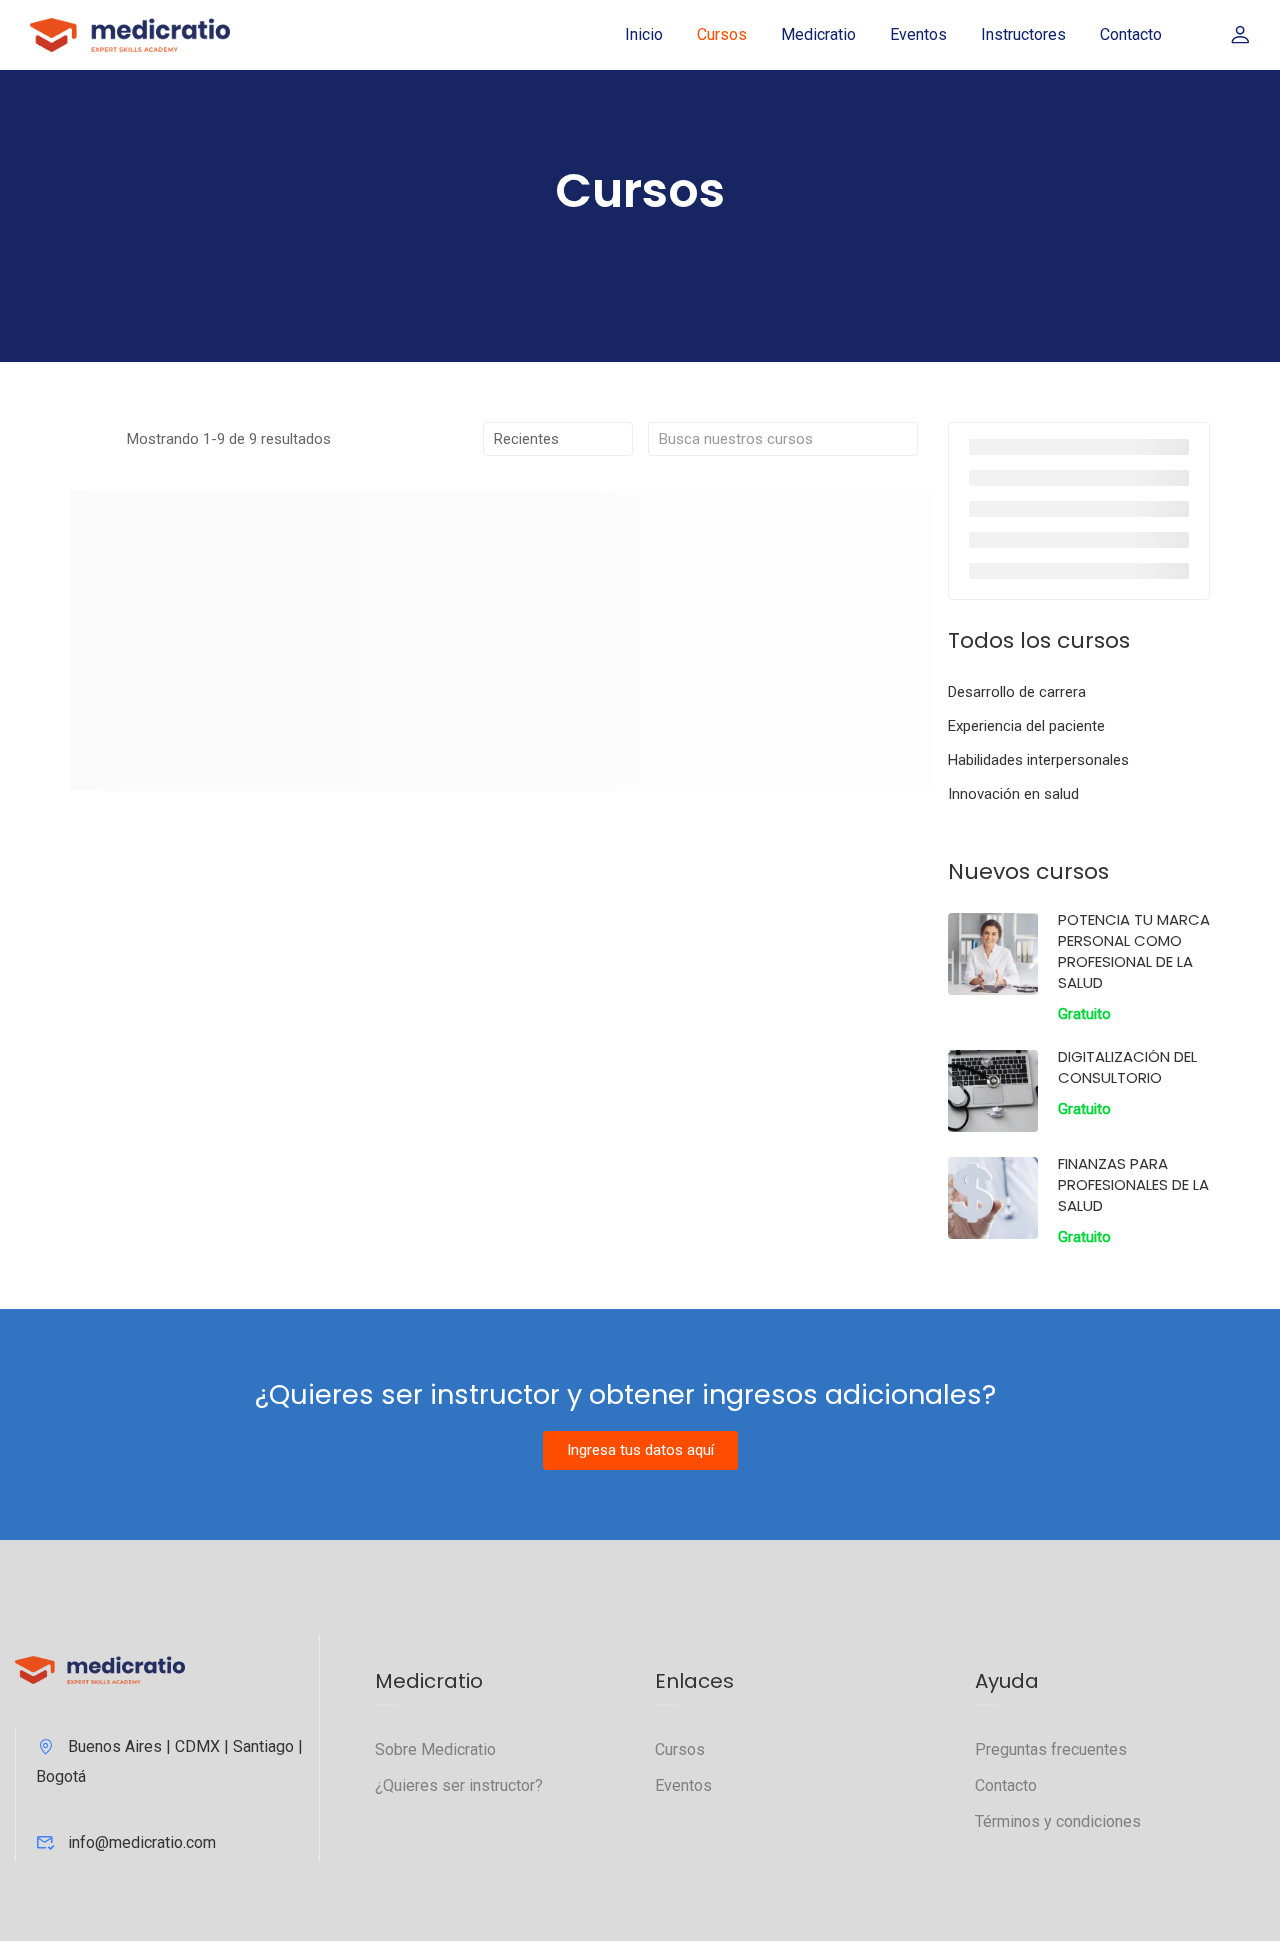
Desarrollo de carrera (1017, 692)
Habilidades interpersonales (1038, 760)
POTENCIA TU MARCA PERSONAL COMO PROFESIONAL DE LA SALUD (1134, 951)
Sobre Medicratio (435, 1749)
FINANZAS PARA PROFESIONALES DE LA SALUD (1133, 1184)
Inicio (644, 34)
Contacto (1131, 34)
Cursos (722, 34)
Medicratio (818, 34)
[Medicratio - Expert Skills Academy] (130, 34)
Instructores (1023, 34)
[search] (903, 439)
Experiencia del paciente (1026, 726)
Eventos (918, 34)
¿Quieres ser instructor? (459, 1785)
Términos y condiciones (1058, 1821)
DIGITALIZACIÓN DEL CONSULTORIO (1127, 1067)
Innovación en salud (1013, 794)
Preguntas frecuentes (1051, 1749)
